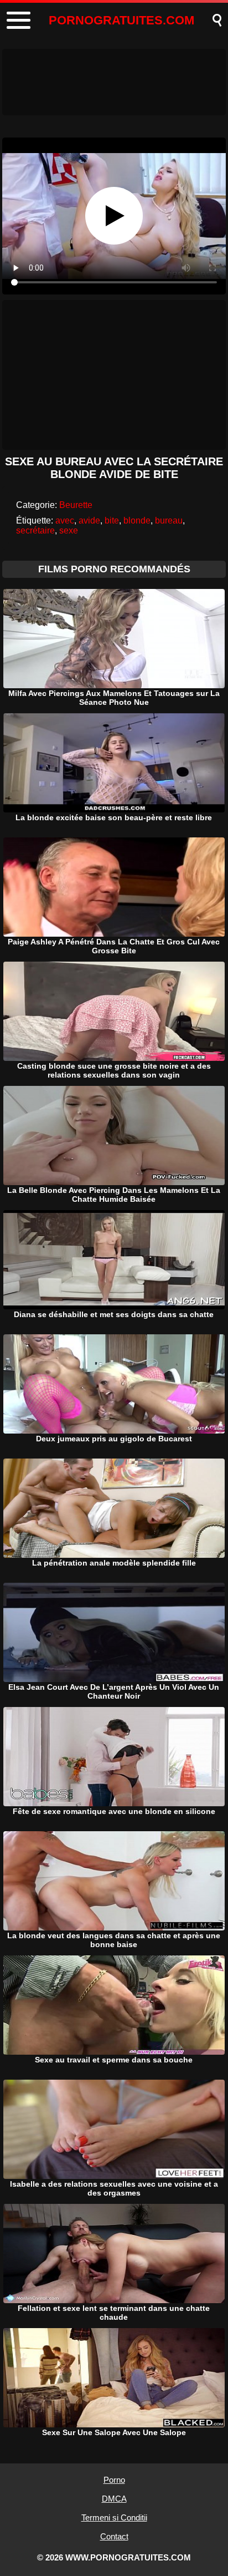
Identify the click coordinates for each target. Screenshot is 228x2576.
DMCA (114, 2499)
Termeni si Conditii (114, 2517)
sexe (69, 530)
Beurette (76, 505)
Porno (114, 2480)
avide (89, 520)
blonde (137, 520)
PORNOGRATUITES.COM (121, 20)
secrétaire (35, 530)
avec (65, 520)
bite (112, 520)
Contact (114, 2536)
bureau (169, 520)
